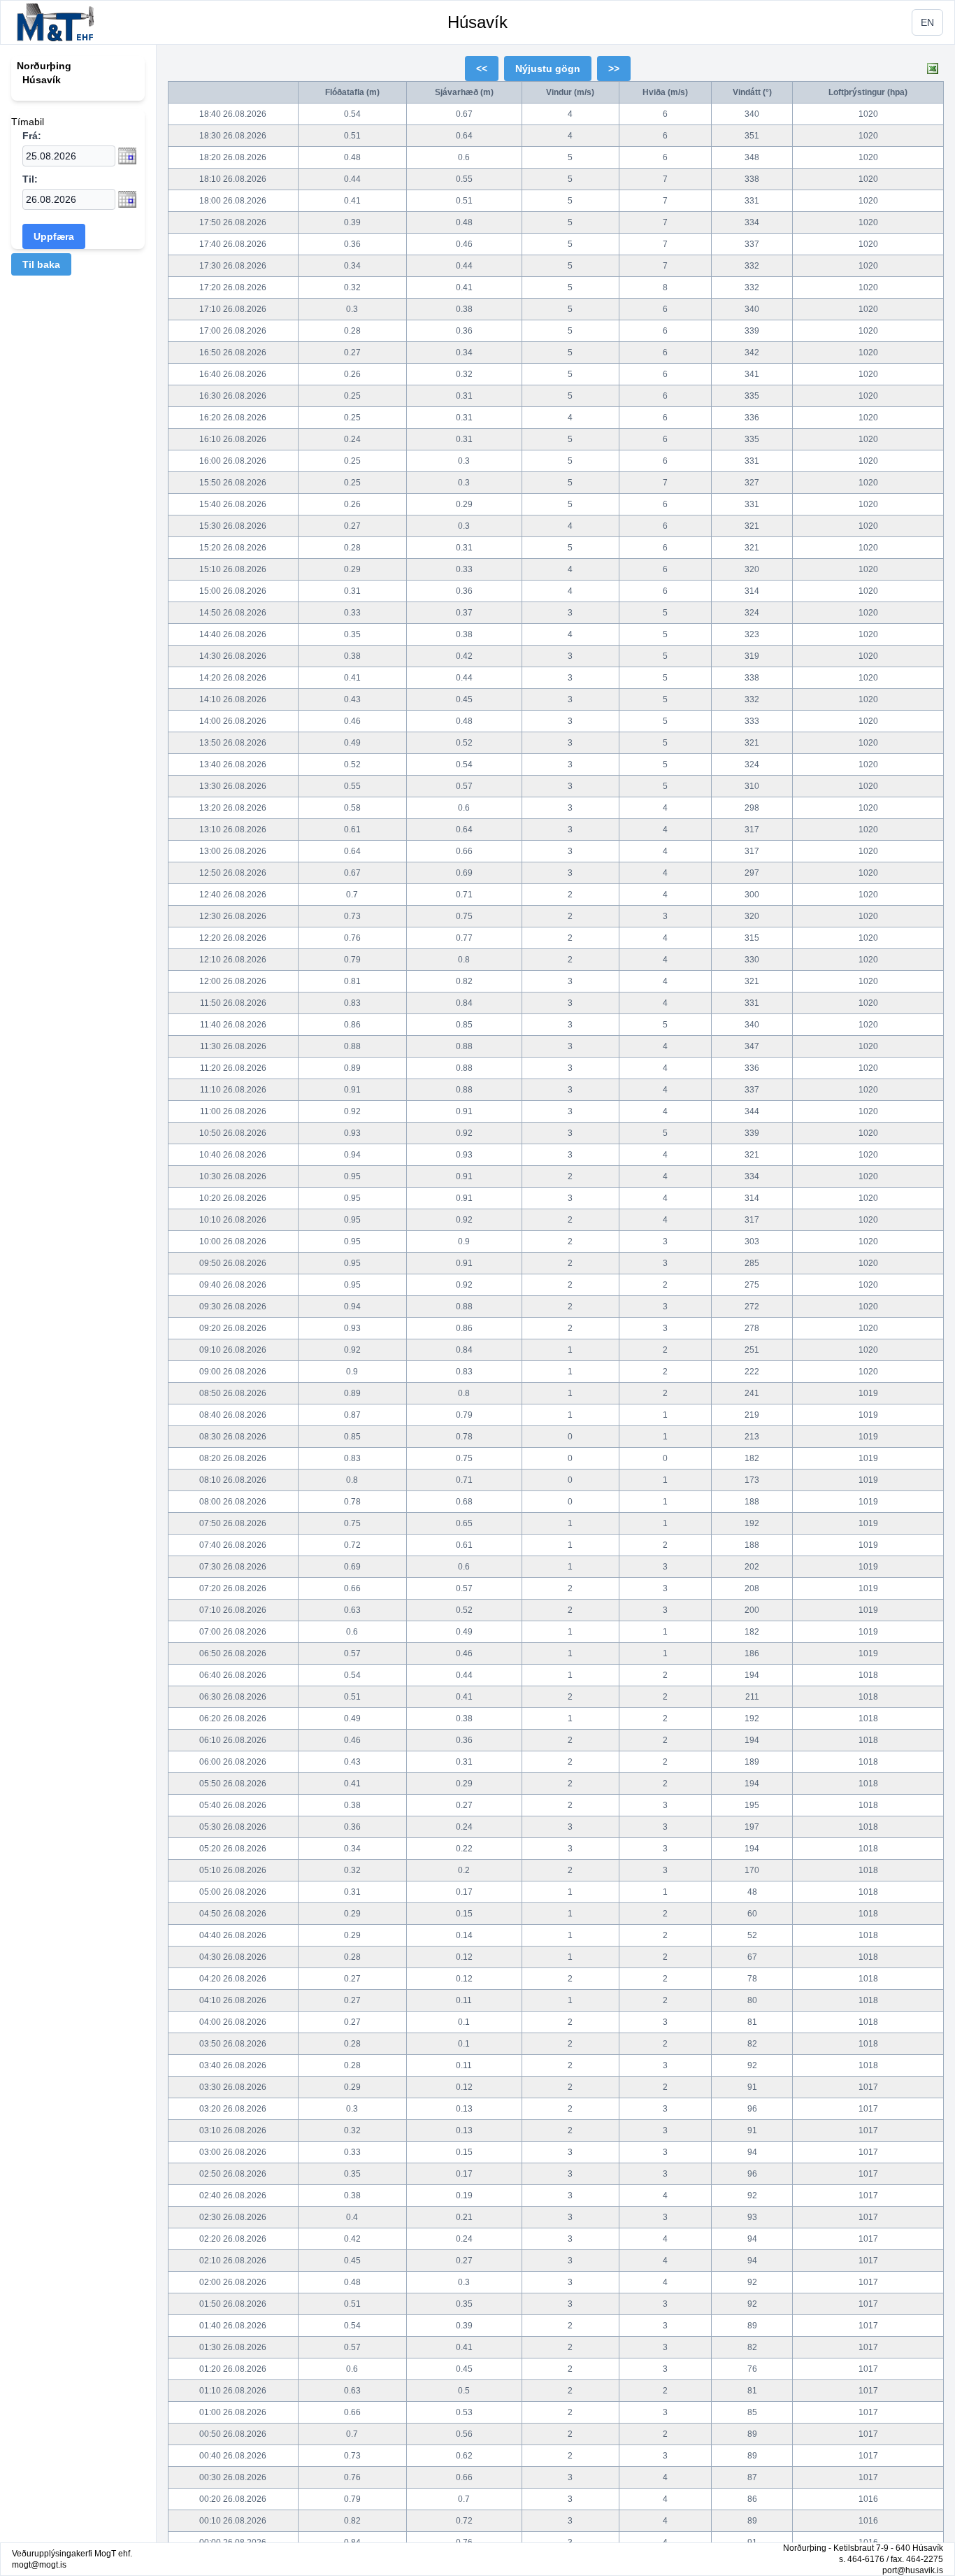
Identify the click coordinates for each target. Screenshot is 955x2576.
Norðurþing (44, 66)
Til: (30, 179)
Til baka (41, 264)
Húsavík (477, 22)
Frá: (32, 136)
